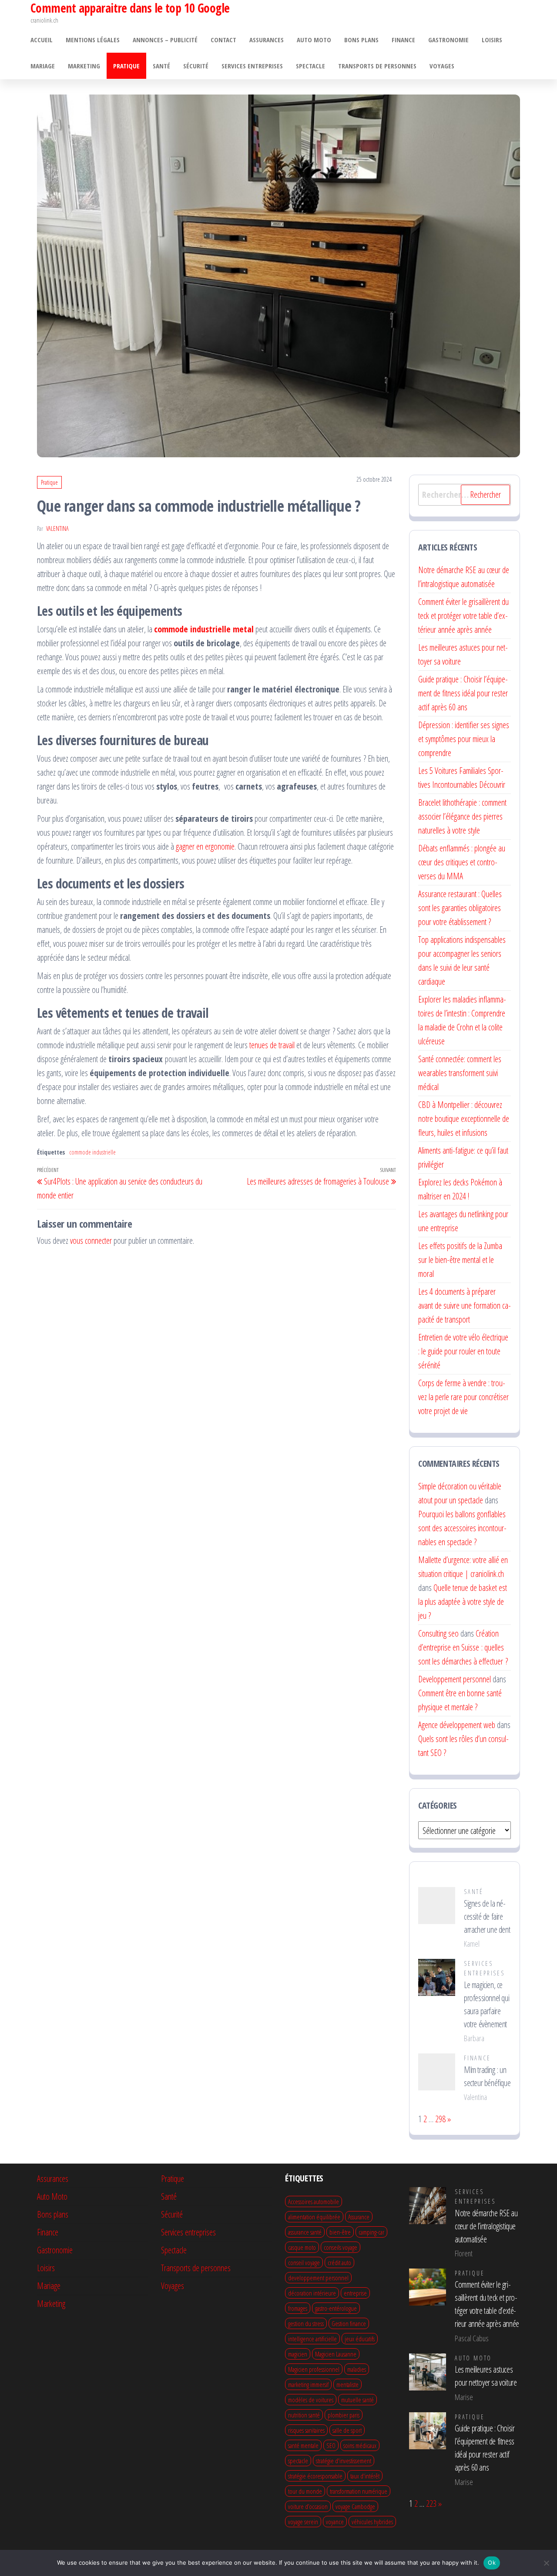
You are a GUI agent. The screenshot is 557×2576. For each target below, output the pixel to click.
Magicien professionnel (314, 2369)
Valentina (57, 528)
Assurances (267, 40)
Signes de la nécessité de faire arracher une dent (487, 1916)
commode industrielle (92, 1152)
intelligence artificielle (312, 2339)
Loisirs (492, 40)
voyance (335, 2522)
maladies (357, 2369)
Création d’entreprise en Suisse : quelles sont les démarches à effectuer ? (463, 1647)
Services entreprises (252, 66)
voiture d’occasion (308, 2506)
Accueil (42, 40)
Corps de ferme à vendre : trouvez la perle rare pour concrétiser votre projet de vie (463, 1397)
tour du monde (305, 2491)
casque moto (302, 2247)
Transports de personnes (377, 66)
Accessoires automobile (314, 2201)
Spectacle (310, 66)
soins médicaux (360, 2445)
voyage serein (303, 2522)
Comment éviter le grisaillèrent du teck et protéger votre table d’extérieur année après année (463, 616)
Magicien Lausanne (336, 2354)
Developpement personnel (455, 1679)
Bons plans (361, 40)
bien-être (340, 2232)
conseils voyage (341, 2247)
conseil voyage (304, 2262)
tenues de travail (272, 1045)
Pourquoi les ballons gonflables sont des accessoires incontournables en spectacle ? (462, 1528)
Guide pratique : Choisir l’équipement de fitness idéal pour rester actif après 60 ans (463, 693)
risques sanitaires (306, 2430)
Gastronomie (448, 40)
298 (440, 2119)
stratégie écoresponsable (315, 2476)
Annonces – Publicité (165, 40)
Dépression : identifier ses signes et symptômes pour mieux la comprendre (464, 739)
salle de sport (347, 2430)
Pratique (126, 66)
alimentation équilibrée (314, 2217)
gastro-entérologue (336, 2308)
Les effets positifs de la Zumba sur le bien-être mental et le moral (460, 1260)
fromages (298, 2308)
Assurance (359, 2217)
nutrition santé (304, 2415)
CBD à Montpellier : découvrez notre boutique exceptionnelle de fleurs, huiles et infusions (464, 1119)
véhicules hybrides (372, 2522)
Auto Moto (314, 40)
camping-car (371, 2232)
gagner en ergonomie (205, 846)
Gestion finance (349, 2323)
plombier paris (344, 2415)
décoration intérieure (312, 2293)
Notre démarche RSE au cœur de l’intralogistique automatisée (486, 2226)
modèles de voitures (311, 2400)
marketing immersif (308, 2384)
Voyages (442, 66)
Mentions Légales (93, 40)
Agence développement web (457, 1725)
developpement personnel (318, 2278)
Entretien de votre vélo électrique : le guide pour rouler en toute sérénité (463, 1351)
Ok (492, 2562)
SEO (331, 2445)
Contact (223, 40)
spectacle (298, 2461)
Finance (403, 40)
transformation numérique (359, 2491)
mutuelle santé (357, 2400)
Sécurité (196, 66)
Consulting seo (438, 1633)
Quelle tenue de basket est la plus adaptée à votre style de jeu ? (463, 1602)
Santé (161, 66)
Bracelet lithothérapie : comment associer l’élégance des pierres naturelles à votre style (462, 816)
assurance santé (305, 2232)
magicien (298, 2354)
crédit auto (339, 2262)
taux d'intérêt (365, 2476)
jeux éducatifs (360, 2339)
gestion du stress (306, 2323)
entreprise (355, 2293)
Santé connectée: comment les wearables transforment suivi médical (460, 1073)
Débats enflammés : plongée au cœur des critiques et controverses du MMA (462, 862)
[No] (546, 2563)
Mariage (43, 66)
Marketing (84, 66)
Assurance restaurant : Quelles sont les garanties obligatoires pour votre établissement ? (460, 908)
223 (431, 2503)
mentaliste (347, 2384)
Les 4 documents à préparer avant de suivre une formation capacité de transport (465, 1305)
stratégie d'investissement (344, 2461)
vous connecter (91, 1241)
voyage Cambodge (355, 2506)
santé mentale (303, 2445)
